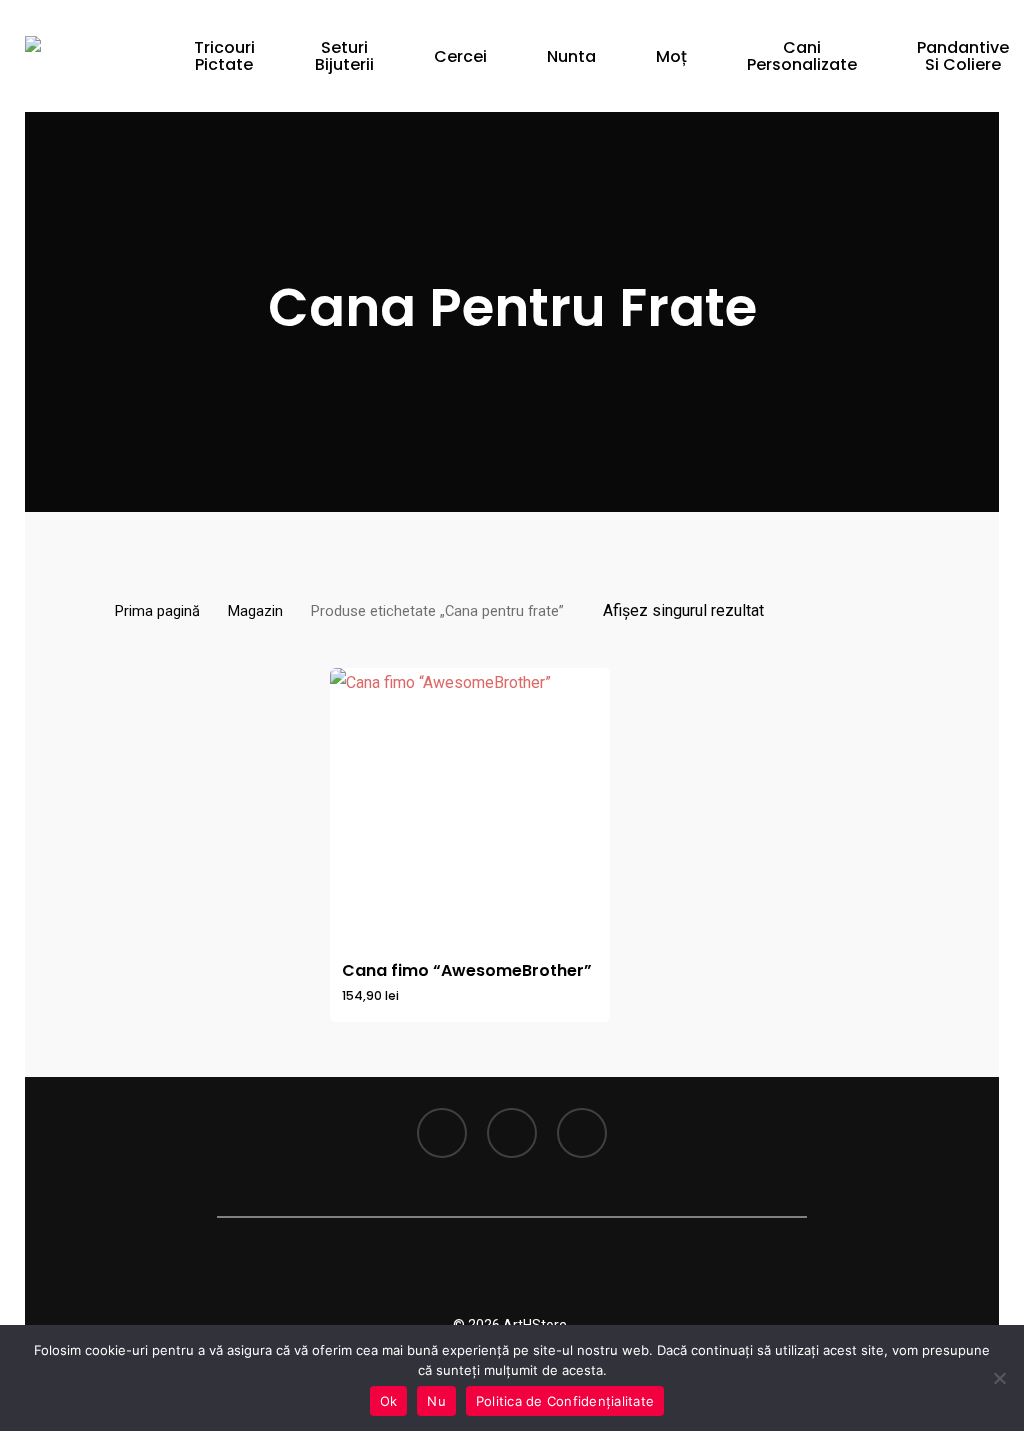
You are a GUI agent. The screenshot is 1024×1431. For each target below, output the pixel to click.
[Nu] (999, 1378)
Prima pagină (157, 611)
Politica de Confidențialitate (565, 1401)
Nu (436, 1401)
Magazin (255, 611)
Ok (389, 1401)
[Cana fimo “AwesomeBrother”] (470, 808)
